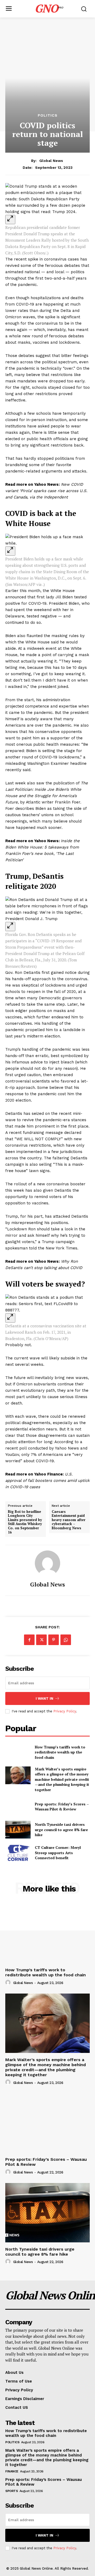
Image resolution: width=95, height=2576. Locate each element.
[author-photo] (9, 1983)
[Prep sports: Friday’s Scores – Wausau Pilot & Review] (18, 1807)
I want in (44, 1698)
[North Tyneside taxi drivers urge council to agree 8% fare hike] (18, 1830)
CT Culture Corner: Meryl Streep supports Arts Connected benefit (58, 1853)
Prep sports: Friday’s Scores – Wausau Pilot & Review (62, 1807)
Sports (11, 2491)
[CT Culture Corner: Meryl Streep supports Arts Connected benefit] (18, 1853)
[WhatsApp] (66, 1640)
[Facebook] (29, 1640)
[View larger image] (10, 220)
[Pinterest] (54, 1640)
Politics (48, 115)
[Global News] (47, 1563)
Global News (51, 161)
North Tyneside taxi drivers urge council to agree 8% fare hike (61, 1830)
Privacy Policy (65, 1711)
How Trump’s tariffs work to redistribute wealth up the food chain (60, 1752)
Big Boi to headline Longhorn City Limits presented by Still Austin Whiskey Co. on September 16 (25, 1522)
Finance (12, 2471)
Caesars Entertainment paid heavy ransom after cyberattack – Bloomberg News (69, 1520)
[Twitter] (41, 1640)
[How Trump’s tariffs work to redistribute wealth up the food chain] (18, 1752)
